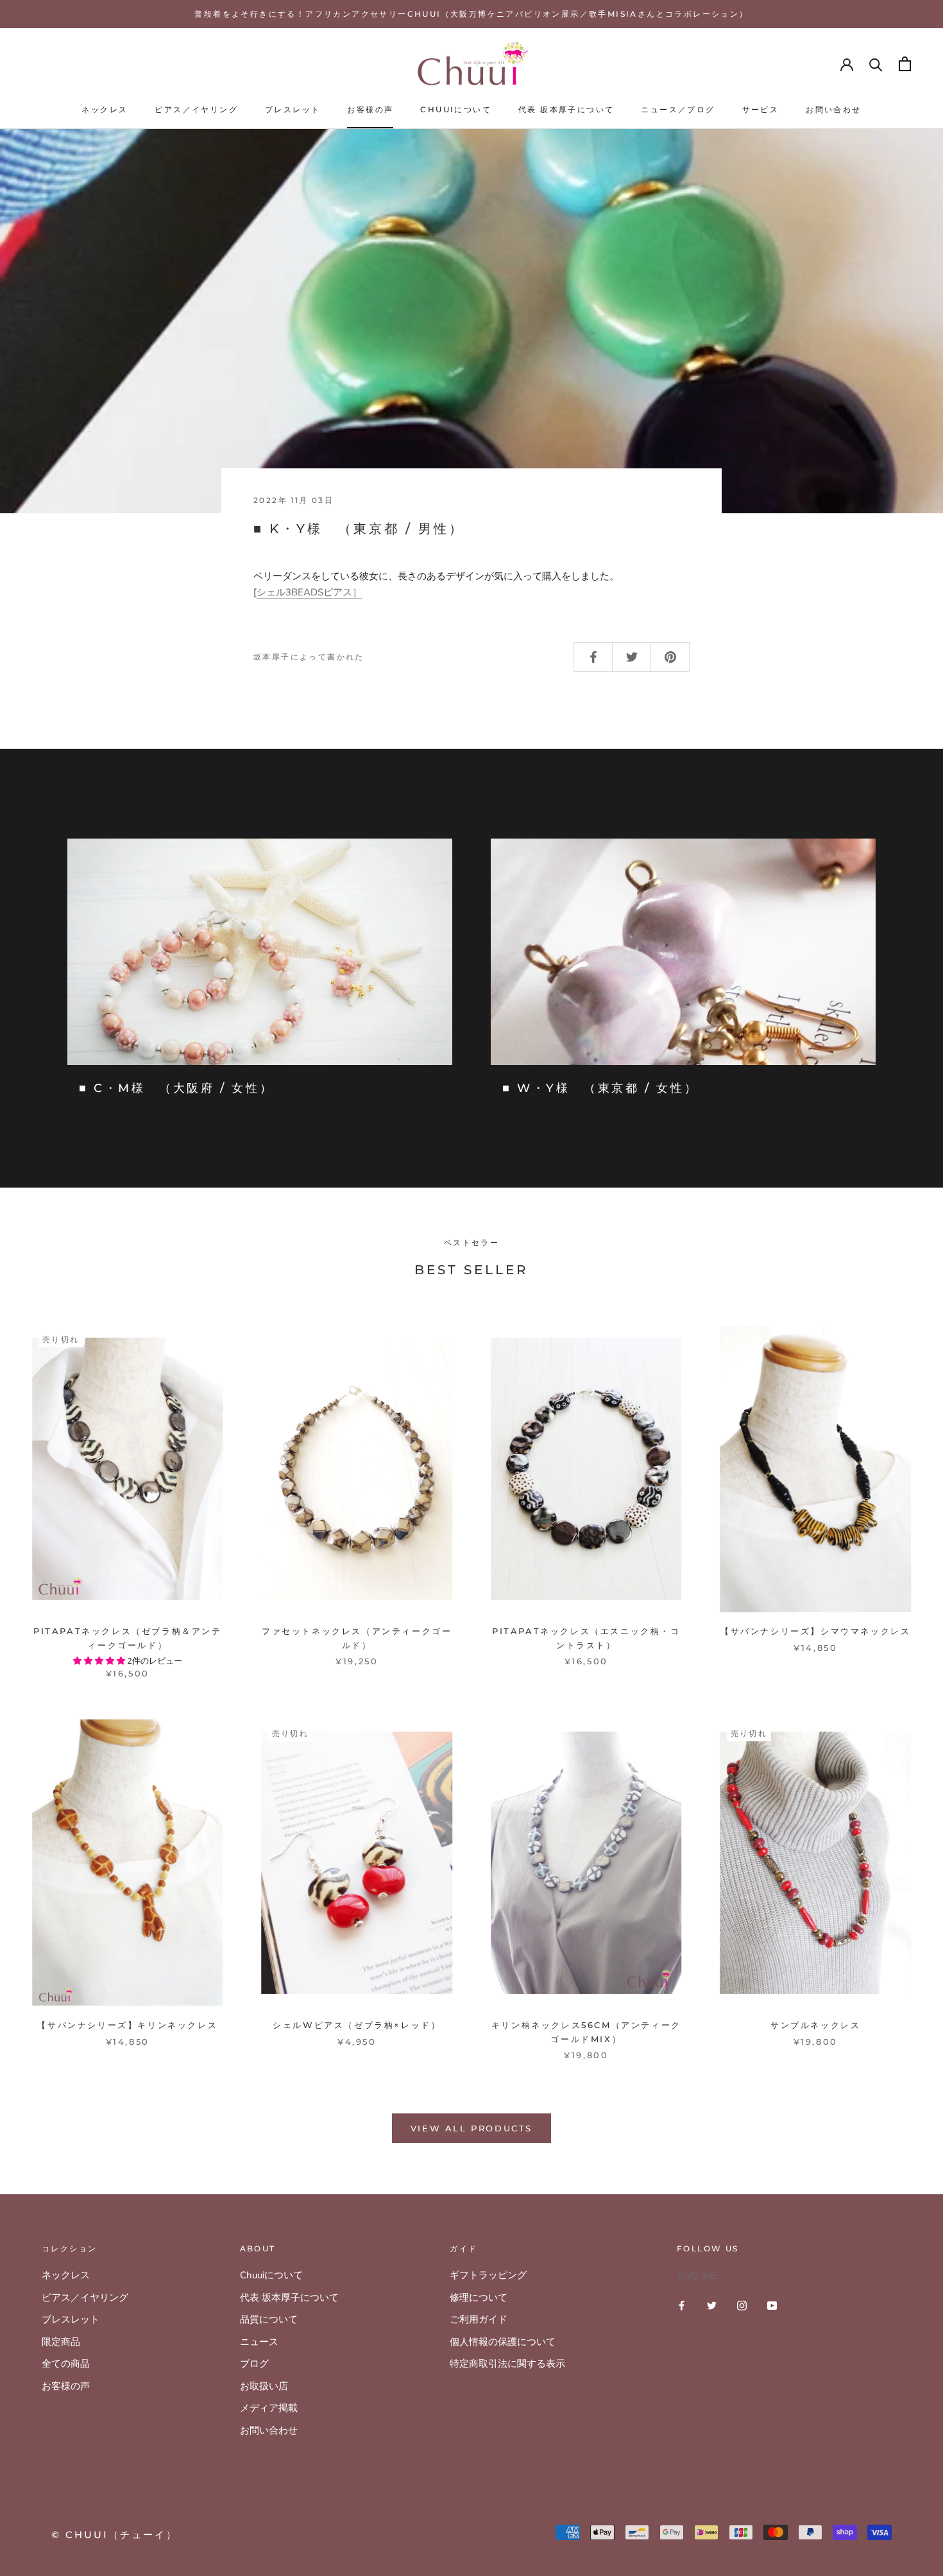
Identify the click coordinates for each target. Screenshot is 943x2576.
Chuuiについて (456, 109)
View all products (471, 2128)
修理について (479, 2298)
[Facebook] (682, 2305)
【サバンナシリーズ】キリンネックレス (127, 2025)
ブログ (254, 2364)
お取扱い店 (264, 2386)
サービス (761, 109)
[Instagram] (742, 2305)
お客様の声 (370, 109)
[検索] (876, 64)
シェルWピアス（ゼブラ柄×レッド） (357, 2025)
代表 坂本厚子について (566, 109)
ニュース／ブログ (678, 109)
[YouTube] (772, 2305)
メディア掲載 (269, 2408)
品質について (269, 2319)
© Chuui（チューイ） (115, 2535)
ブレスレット (293, 109)
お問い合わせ (833, 109)
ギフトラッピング (488, 2275)
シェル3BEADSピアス (309, 592)
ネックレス (105, 109)
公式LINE (697, 2276)
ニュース (259, 2342)
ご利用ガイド (479, 2319)
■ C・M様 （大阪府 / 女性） (176, 1088)
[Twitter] (712, 2305)
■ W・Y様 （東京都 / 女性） (600, 1088)
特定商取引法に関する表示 (507, 2364)
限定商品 (61, 2342)
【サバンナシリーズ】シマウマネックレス (815, 1631)
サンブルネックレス (815, 2025)
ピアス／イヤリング (196, 109)
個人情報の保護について (503, 2342)
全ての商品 (66, 2364)
